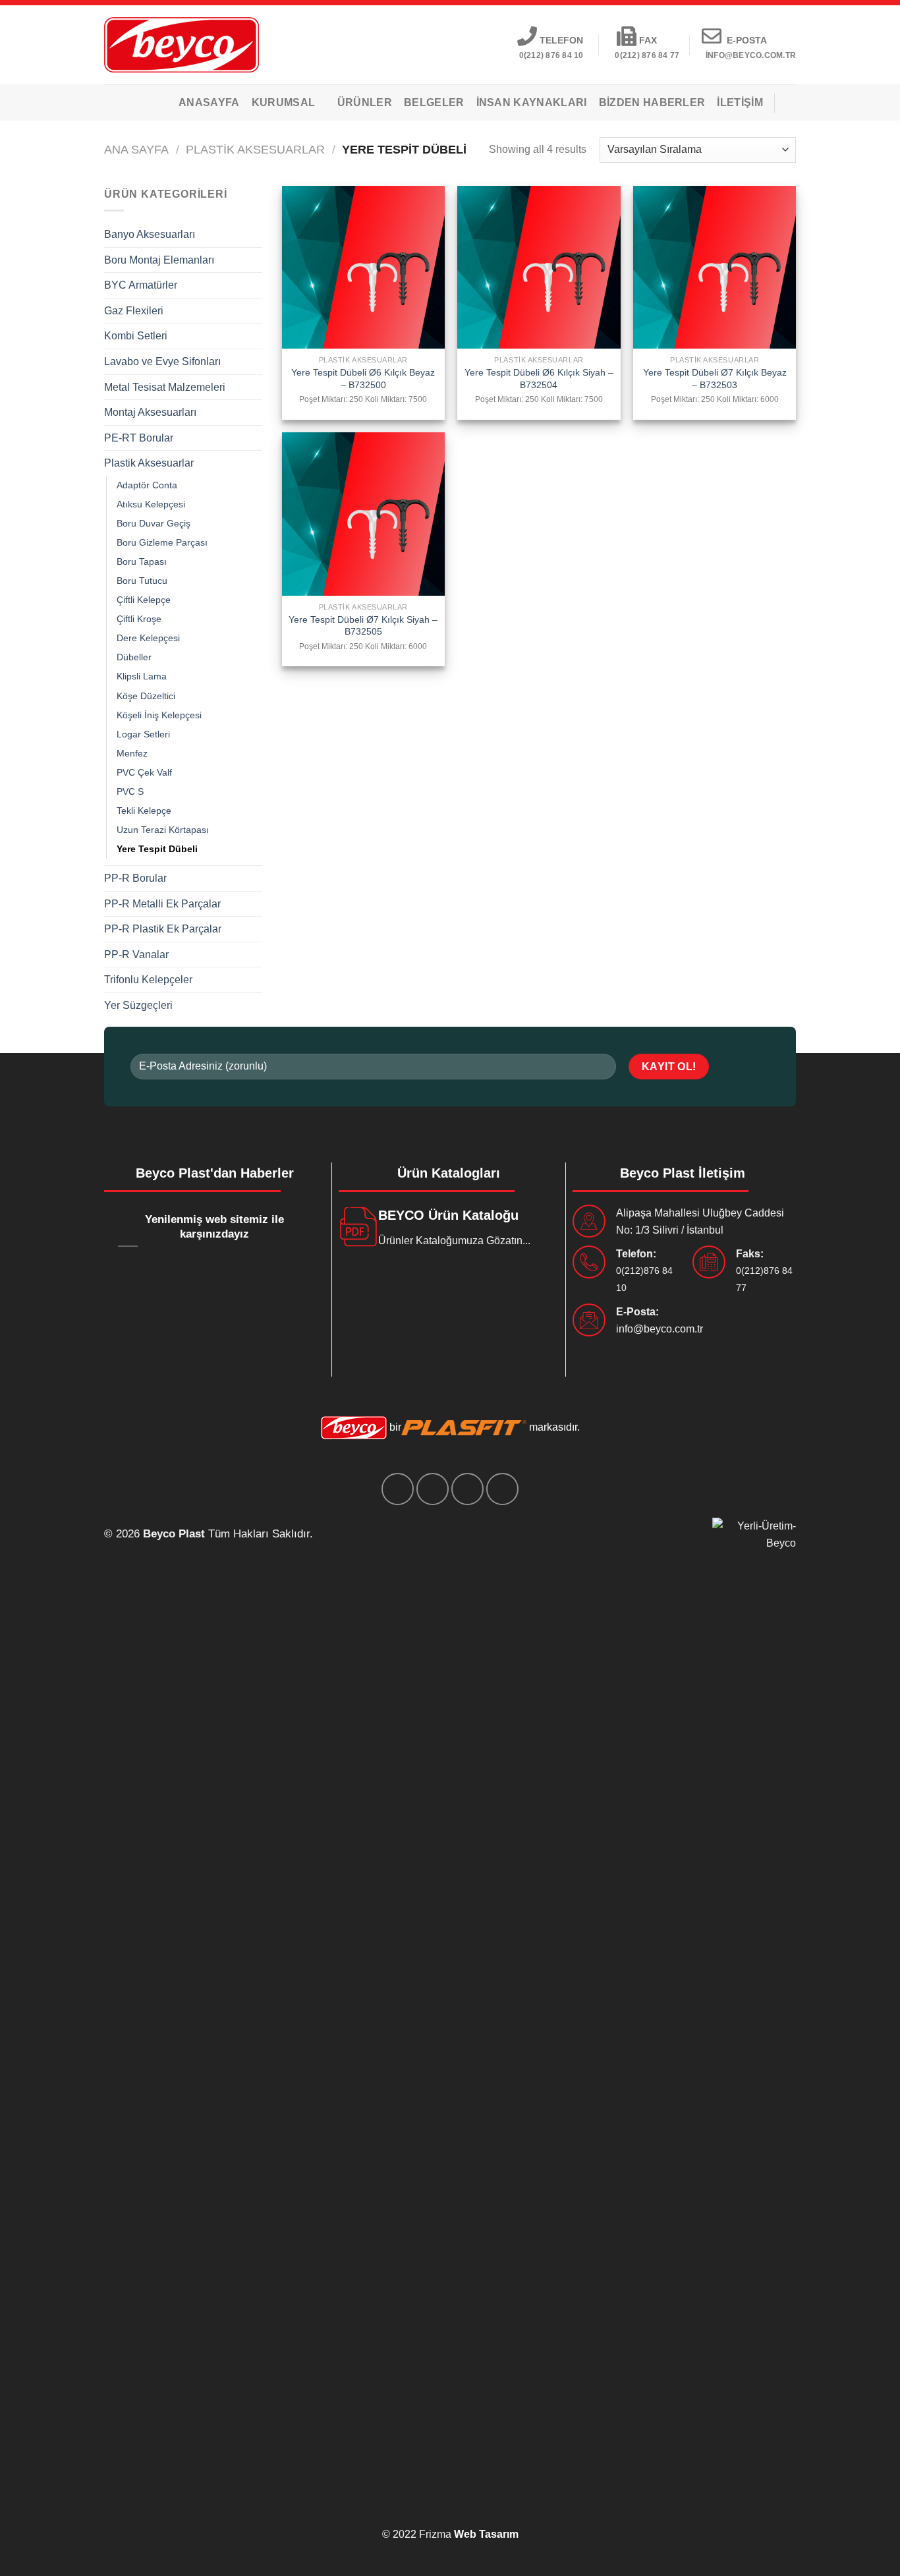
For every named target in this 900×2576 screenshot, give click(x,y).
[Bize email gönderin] (467, 1489)
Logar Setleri (143, 734)
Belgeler (434, 102)
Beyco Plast (174, 1534)
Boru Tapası (142, 561)
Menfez (132, 753)
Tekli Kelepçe (144, 811)
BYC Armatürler (141, 285)
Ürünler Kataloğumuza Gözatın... (454, 1241)
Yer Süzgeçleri (138, 1005)
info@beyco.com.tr (660, 1329)
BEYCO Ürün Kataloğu (448, 1215)
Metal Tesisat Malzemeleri (165, 387)
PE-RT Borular (139, 438)
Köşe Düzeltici (146, 696)
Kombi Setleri (136, 336)
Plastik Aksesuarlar (255, 149)
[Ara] (791, 102)
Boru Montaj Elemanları (159, 260)
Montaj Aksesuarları (150, 412)
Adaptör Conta (147, 485)
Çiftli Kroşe (139, 619)
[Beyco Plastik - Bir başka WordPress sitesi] (182, 44)
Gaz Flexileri (134, 311)
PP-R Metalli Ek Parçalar (162, 904)
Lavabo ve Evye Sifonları (162, 361)
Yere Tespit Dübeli (157, 849)
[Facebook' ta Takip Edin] (398, 1489)
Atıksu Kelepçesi (151, 504)
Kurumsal (284, 102)
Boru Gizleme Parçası (162, 542)
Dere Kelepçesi (148, 638)
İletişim (740, 102)
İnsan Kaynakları (532, 102)
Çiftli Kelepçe (144, 600)
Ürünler (365, 102)
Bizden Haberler (652, 102)
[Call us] (502, 1489)
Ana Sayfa (136, 149)
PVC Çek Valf (144, 772)
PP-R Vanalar (136, 955)
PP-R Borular (135, 878)
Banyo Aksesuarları (150, 234)
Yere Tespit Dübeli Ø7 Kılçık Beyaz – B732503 (715, 379)
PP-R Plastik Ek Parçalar (163, 929)
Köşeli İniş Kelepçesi (159, 715)
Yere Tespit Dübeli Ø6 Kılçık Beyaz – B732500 (363, 379)
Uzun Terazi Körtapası (163, 830)
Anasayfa (209, 102)
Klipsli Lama (142, 676)
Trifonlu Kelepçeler (148, 980)
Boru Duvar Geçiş (154, 523)
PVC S (130, 791)
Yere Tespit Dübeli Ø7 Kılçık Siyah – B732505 (363, 626)
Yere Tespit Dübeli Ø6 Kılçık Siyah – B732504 (539, 379)
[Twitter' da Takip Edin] (433, 1489)
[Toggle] (257, 235)
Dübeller (134, 657)
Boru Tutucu (142, 581)
